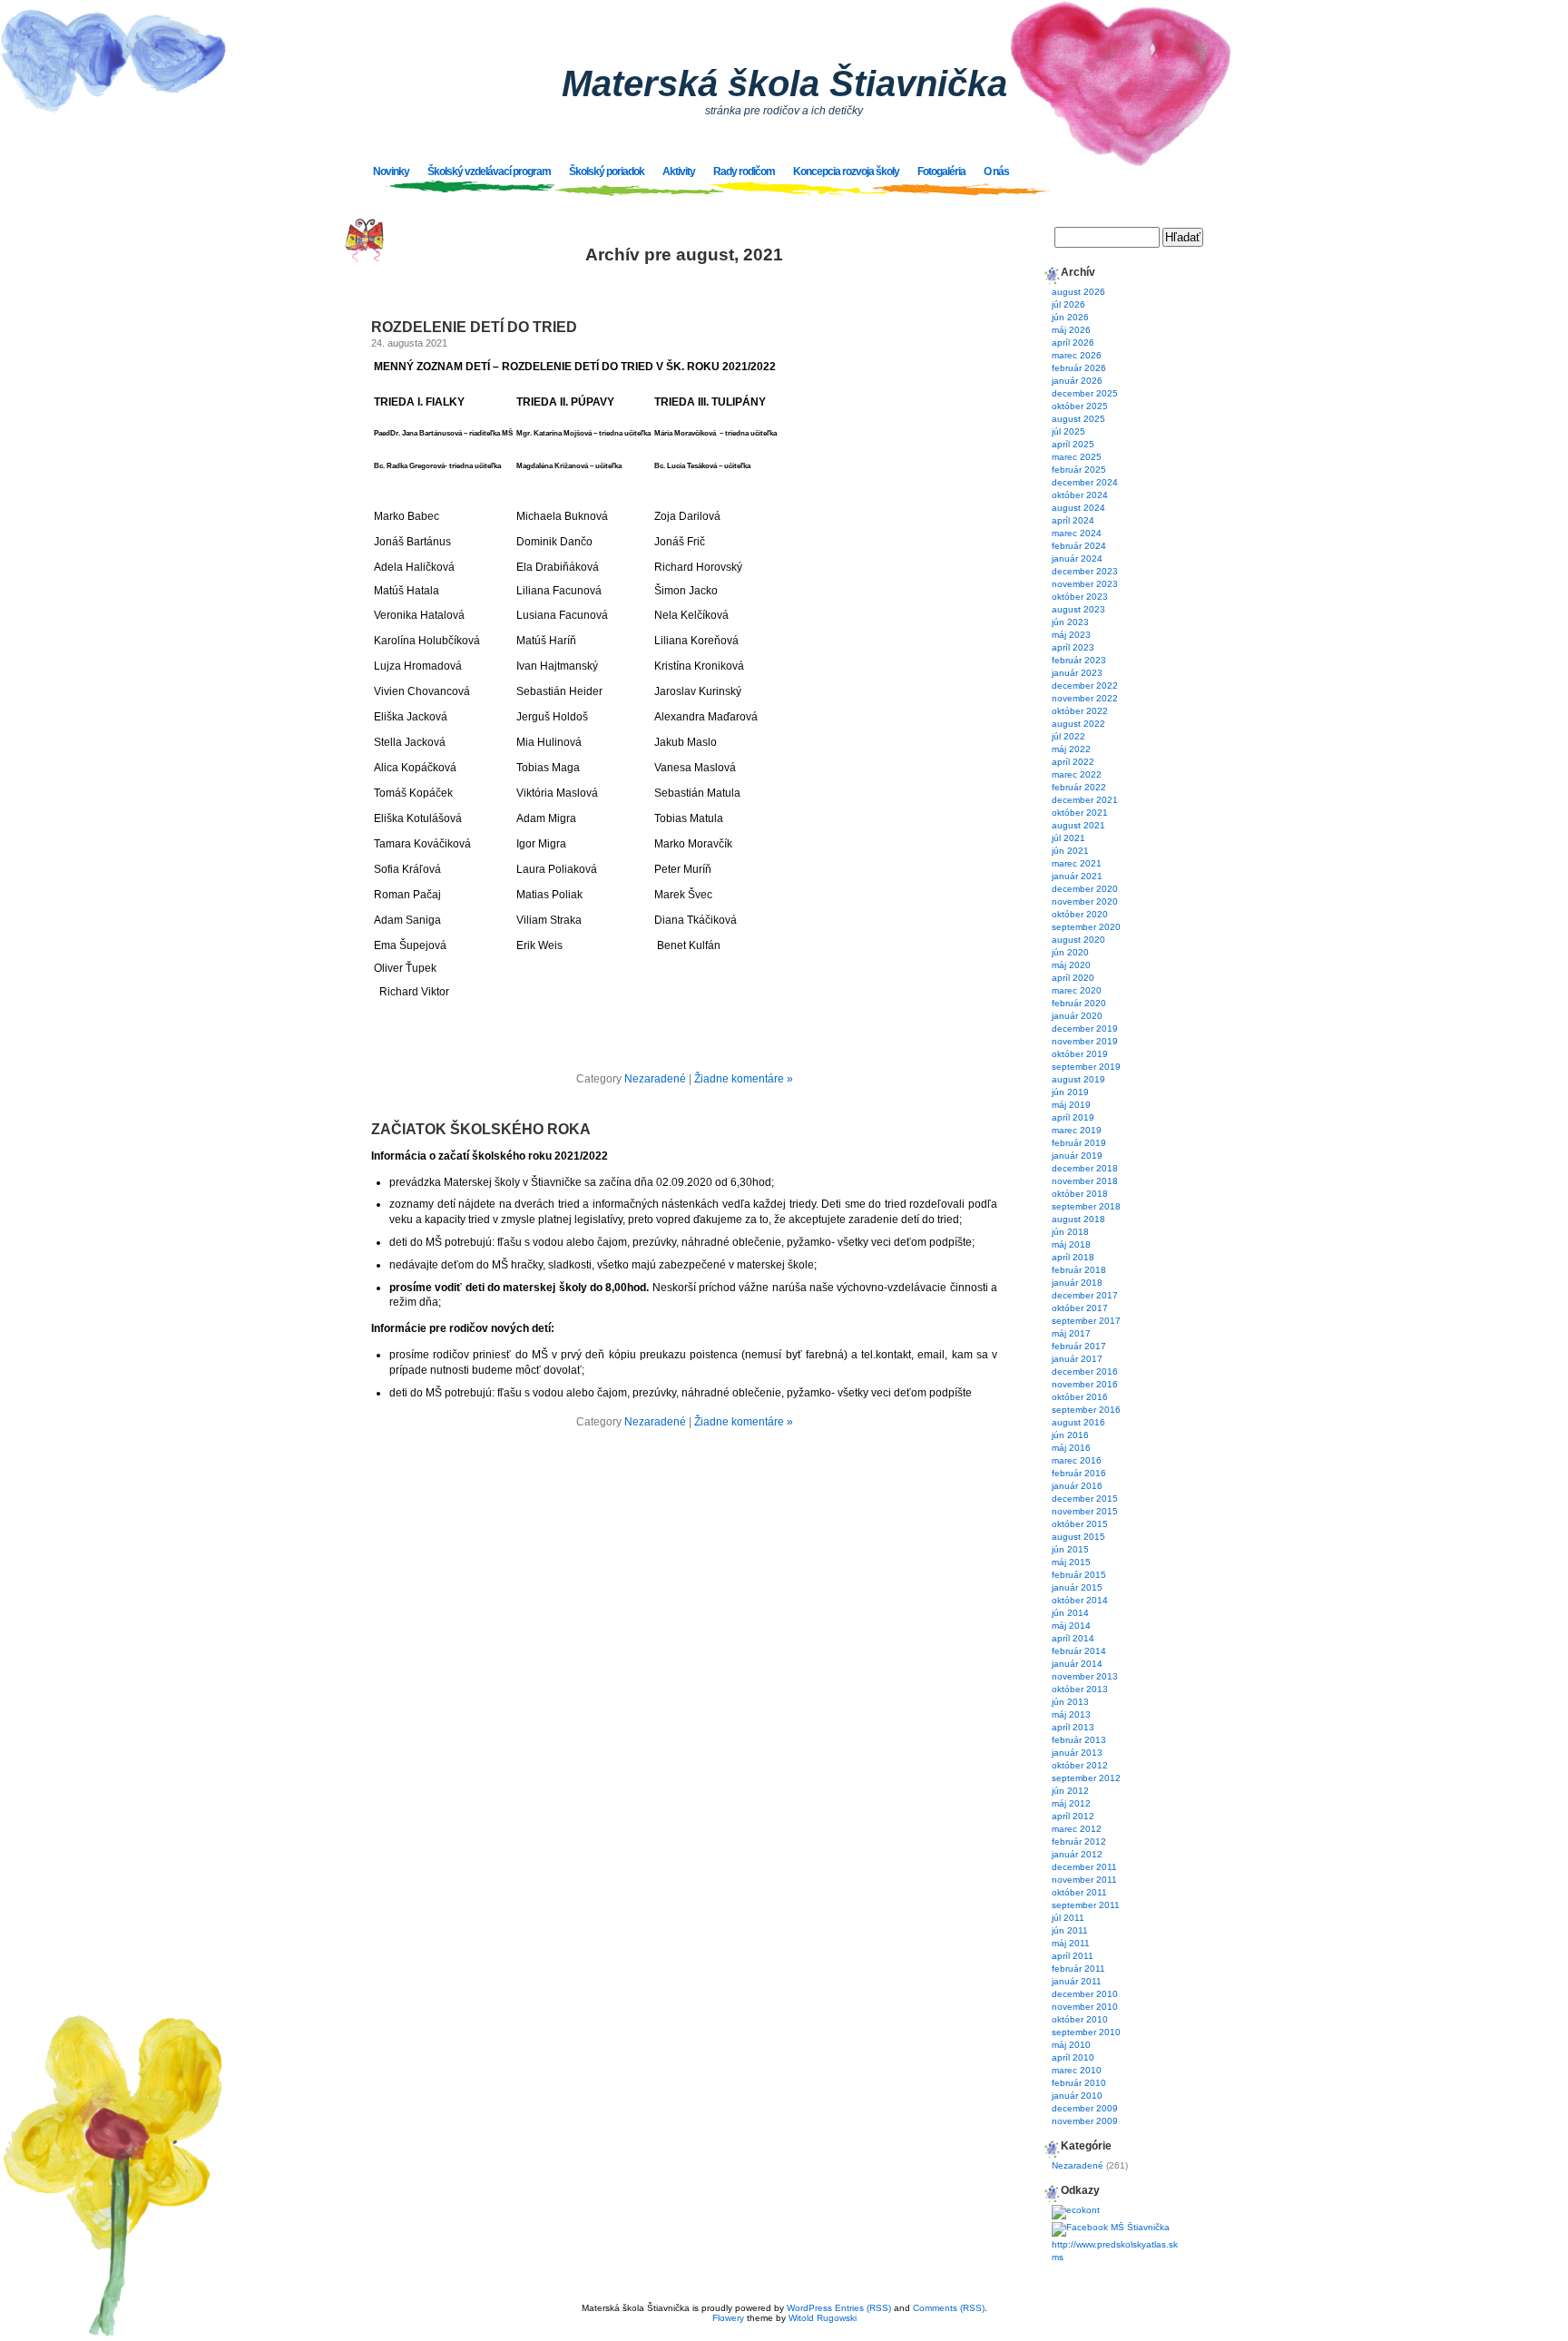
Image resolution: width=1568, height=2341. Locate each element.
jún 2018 (1070, 1232)
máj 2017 (1071, 1333)
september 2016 (1086, 1410)
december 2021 (1085, 800)
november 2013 (1085, 1676)
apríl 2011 (1073, 1956)
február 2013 (1079, 1740)
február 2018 (1079, 1270)
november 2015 (1085, 1511)
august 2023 (1078, 609)
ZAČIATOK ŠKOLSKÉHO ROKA (481, 1129)
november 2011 (1084, 1880)
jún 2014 (1070, 1613)
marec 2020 (1077, 990)
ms (1058, 2257)
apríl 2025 (1073, 444)
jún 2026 (1070, 317)
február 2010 (1079, 2083)
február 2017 (1079, 1346)
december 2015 (1085, 1499)
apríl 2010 (1073, 2057)
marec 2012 (1077, 1829)
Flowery (728, 2318)
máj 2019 (1071, 1105)
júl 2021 (1068, 838)
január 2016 (1077, 1486)
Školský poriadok (607, 171)
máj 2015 (1071, 1562)
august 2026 (1078, 292)
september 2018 (1086, 1206)
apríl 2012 (1073, 1816)
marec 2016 (1077, 1460)
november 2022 (1085, 698)
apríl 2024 (1073, 520)
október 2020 (1080, 914)
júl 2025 (1068, 431)
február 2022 (1079, 787)
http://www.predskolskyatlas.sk (1115, 2244)
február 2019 (1079, 1143)
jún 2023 (1070, 622)
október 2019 (1080, 1054)
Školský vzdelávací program (489, 171)
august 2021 (1078, 825)
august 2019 (1078, 1079)
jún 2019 (1070, 1092)
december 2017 (1085, 1295)
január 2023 (1077, 673)
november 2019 (1085, 1041)
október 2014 (1080, 1600)
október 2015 (1080, 1524)
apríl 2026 (1073, 343)
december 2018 (1085, 1168)
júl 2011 (1068, 1918)
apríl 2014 (1073, 1638)
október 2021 (1080, 813)
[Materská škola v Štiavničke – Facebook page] (1111, 2227)
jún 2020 (1070, 952)
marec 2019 (1077, 1130)
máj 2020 (1071, 965)
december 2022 (1085, 686)
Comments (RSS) (949, 2308)
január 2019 (1077, 1156)
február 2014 (1079, 1651)
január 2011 (1077, 1981)
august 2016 (1078, 1422)
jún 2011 (1070, 1930)
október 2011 (1079, 1892)
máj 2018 (1071, 1244)
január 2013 (1077, 1753)
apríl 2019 (1073, 1117)
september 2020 (1086, 927)
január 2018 (1077, 1283)
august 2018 (1078, 1219)
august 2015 (1078, 1537)
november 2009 (1085, 2121)
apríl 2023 (1073, 647)
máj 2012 (1071, 1803)
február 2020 (1079, 1003)
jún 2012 (1070, 1791)
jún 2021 (1070, 851)
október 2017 (1080, 1308)
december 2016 (1085, 1371)
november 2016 (1085, 1384)
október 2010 (1080, 2019)
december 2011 (1084, 1867)
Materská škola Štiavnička (784, 83)
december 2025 (1085, 393)
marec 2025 (1077, 457)
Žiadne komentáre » (744, 1079)
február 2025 (1079, 470)
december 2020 (1085, 889)
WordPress (809, 2308)
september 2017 (1086, 1321)
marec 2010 (1077, 2070)
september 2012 (1086, 1778)
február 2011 (1078, 1969)
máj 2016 (1071, 1448)
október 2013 (1080, 1689)
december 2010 (1085, 1994)
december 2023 (1085, 571)
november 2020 (1085, 901)
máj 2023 (1071, 635)
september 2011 (1086, 1905)
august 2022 (1078, 724)
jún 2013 (1070, 1702)
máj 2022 (1071, 749)
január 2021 (1077, 876)
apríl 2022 (1073, 762)
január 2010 (1077, 2096)
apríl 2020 (1073, 978)
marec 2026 (1077, 355)
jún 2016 (1070, 1435)
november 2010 (1085, 2007)
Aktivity (679, 171)
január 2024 (1077, 558)
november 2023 (1085, 584)
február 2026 (1079, 368)
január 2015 (1077, 1587)
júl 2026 (1068, 304)
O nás (996, 171)
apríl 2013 (1073, 1727)
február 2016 (1079, 1473)
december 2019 (1085, 1028)
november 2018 (1085, 1181)
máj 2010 (1071, 2045)
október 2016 (1080, 1397)
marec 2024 (1077, 533)
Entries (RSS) (863, 2308)
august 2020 (1078, 940)
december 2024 (1085, 482)
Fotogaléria (941, 171)
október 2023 (1080, 597)
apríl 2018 (1073, 1257)
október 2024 (1080, 495)
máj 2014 (1071, 1626)
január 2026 (1077, 381)
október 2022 (1080, 711)
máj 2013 (1071, 1714)
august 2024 (1078, 508)
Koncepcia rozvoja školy (846, 171)
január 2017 (1077, 1359)
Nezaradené (655, 1079)
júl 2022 (1068, 736)
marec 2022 (1077, 774)
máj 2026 (1071, 330)
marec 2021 (1077, 863)
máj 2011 (1071, 1943)
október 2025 (1080, 406)
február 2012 (1079, 1841)
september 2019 (1086, 1067)
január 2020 (1077, 1016)
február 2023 (1079, 660)
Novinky (391, 171)
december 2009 (1085, 2108)
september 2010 (1086, 2032)
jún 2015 (1070, 1549)
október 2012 (1080, 1765)
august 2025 (1078, 419)
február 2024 (1079, 546)
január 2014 (1077, 1664)
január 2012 (1077, 1854)
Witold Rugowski (823, 2318)
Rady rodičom (744, 171)
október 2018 (1080, 1194)
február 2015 (1079, 1575)
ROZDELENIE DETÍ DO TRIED (474, 327)
